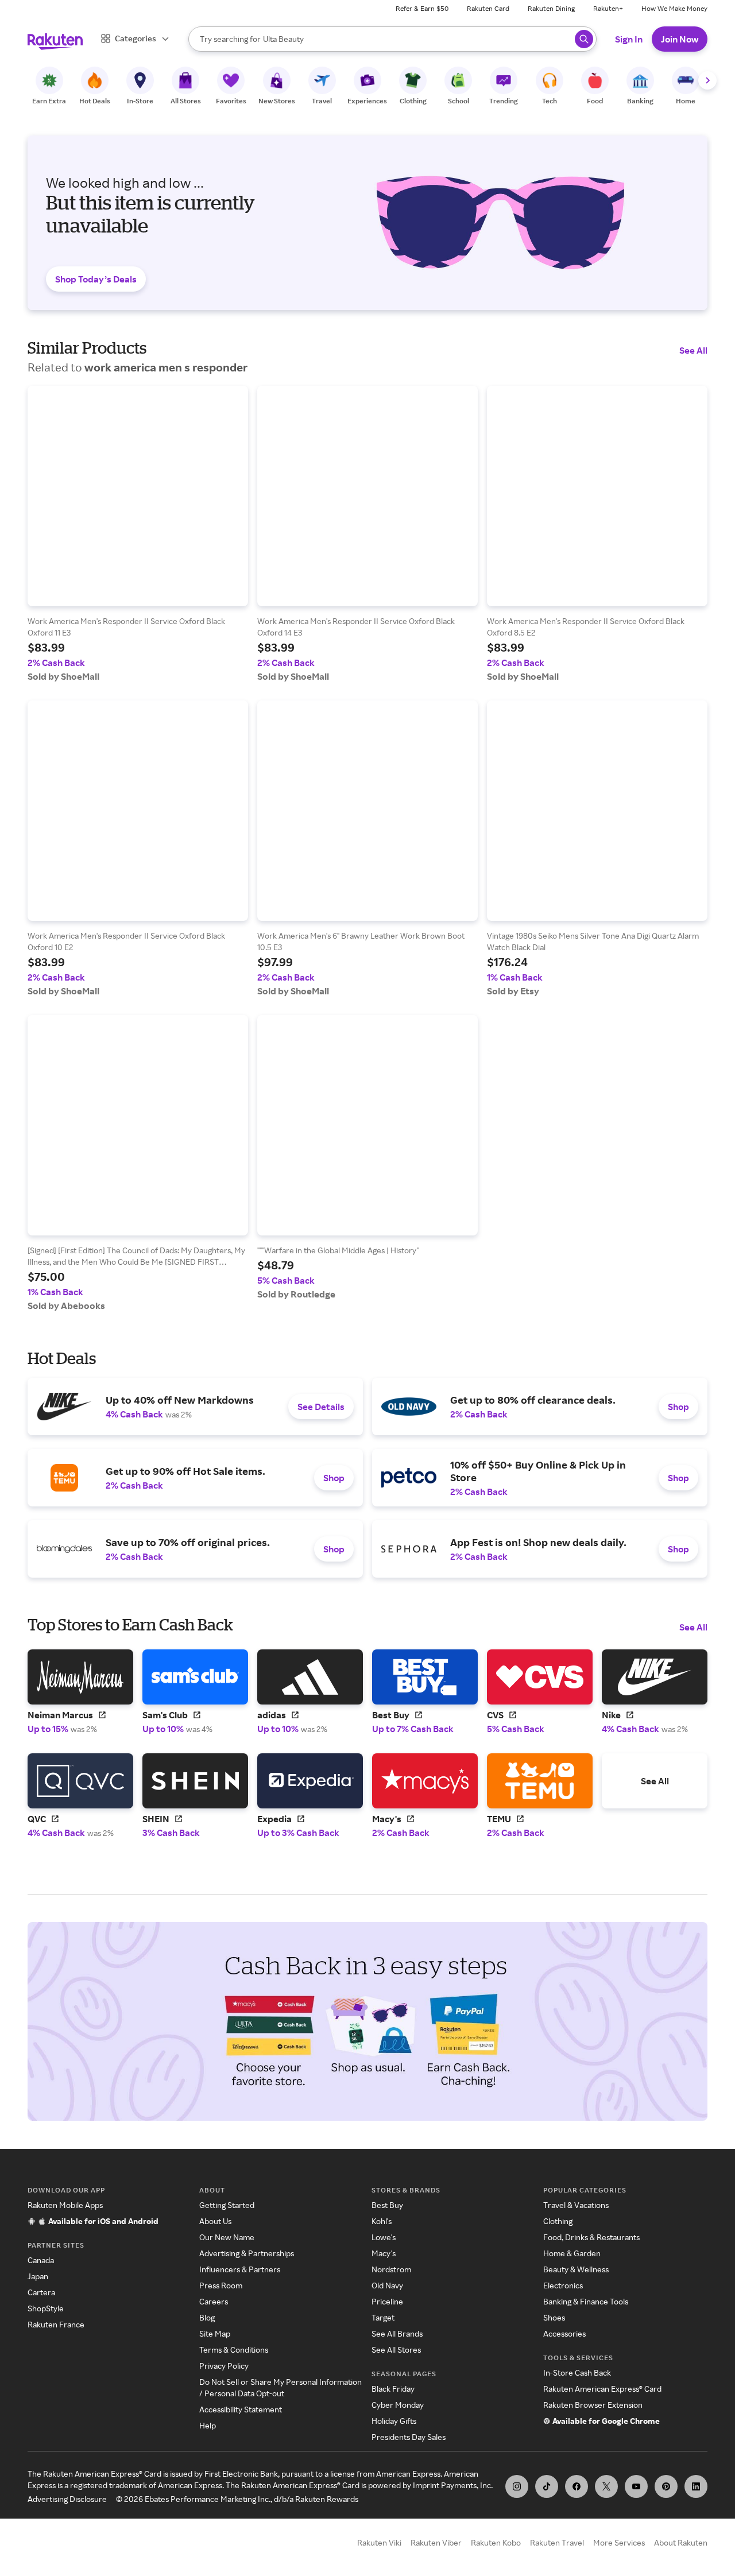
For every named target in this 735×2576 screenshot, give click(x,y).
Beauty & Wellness (576, 2269)
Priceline (387, 2301)
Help (208, 2425)
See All (693, 350)
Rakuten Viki (379, 2542)
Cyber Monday (398, 2405)
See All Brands (397, 2333)
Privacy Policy (224, 2366)
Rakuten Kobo (496, 2542)
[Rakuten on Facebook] (577, 2486)
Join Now (680, 39)
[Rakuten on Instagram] (517, 2486)
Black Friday (393, 2389)
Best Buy (387, 2205)
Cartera (41, 2292)
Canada (41, 2260)
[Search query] (584, 39)
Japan (38, 2276)
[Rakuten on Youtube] (636, 2486)
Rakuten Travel (557, 2542)
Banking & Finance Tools (586, 2301)
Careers (214, 2301)
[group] (138, 534)
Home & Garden (572, 2253)
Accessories (564, 2333)
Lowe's (384, 2237)
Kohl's (382, 2221)
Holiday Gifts (394, 2421)
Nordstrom (391, 2269)
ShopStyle (46, 2308)
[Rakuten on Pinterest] (666, 2486)
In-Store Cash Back (577, 2372)
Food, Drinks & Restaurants (591, 2237)
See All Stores (396, 2350)
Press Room (221, 2285)
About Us (215, 2221)
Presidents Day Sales (409, 2437)
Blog (207, 2317)
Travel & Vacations (576, 2205)
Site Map (215, 2333)
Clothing (558, 2221)
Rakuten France (56, 2324)
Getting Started (227, 2205)
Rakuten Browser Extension (593, 2405)
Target (383, 2317)
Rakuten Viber (436, 2542)
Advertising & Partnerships (247, 2253)
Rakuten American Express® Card (602, 2389)
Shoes (554, 2317)
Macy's (384, 2253)
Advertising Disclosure (67, 2499)
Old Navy (387, 2285)
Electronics (563, 2285)
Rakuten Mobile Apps (65, 2205)
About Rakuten (681, 2542)
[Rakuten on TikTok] (547, 2486)
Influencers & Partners (240, 2269)
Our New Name (227, 2237)
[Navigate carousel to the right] (707, 80)
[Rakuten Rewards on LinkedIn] (696, 2486)
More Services (619, 2542)
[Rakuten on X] (606, 2486)
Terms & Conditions (234, 2350)
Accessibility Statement (241, 2409)
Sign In (629, 39)
